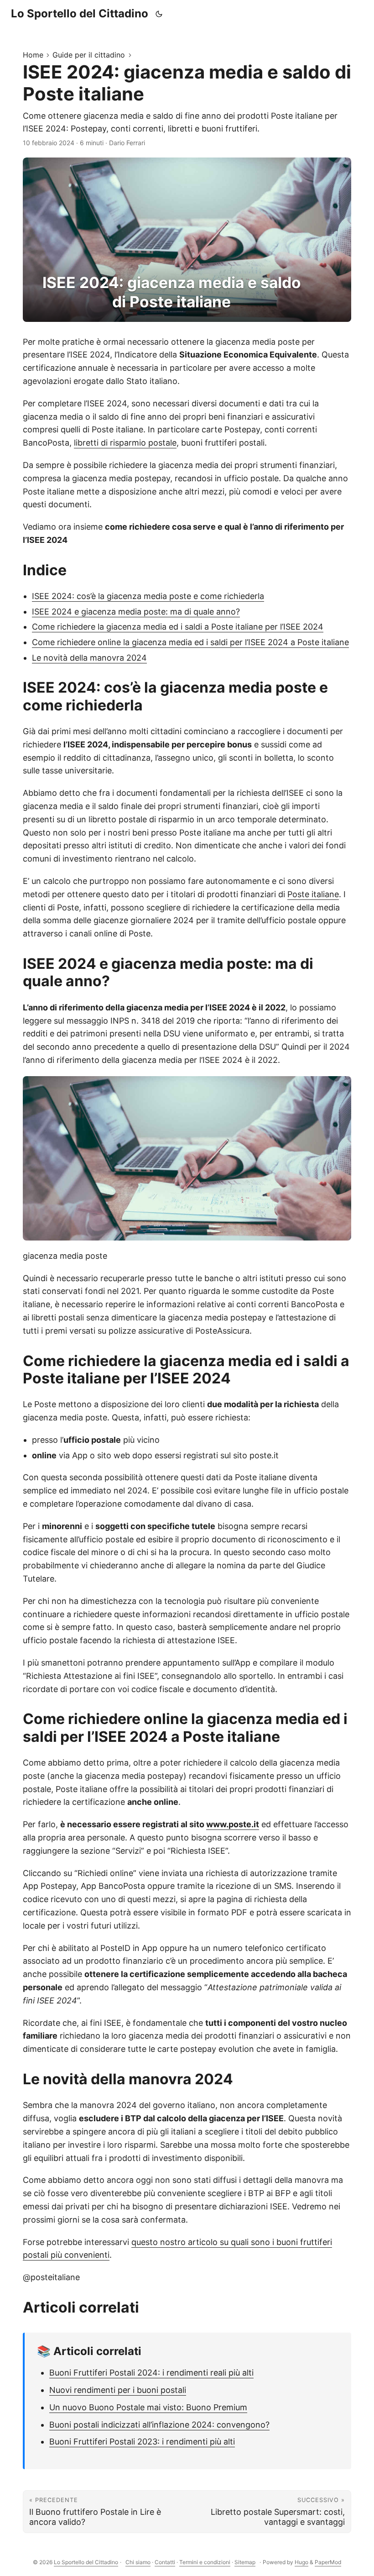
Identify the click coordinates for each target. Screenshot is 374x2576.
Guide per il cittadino (89, 55)
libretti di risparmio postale (125, 443)
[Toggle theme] (159, 14)
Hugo (301, 2562)
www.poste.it (233, 1824)
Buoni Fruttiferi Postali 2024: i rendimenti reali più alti (151, 2373)
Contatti (165, 2562)
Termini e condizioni (205, 2562)
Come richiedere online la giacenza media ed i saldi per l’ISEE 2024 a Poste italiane (190, 642)
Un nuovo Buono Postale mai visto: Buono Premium (148, 2407)
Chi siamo (138, 2562)
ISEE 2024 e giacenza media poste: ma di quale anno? (136, 612)
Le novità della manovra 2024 (89, 658)
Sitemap (245, 2562)
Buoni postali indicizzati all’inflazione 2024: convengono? (159, 2425)
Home (33, 55)
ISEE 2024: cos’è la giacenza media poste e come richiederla (148, 596)
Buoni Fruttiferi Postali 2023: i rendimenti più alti (142, 2442)
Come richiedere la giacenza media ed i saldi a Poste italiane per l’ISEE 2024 (178, 627)
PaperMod (328, 2562)
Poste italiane (313, 894)
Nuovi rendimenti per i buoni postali (118, 2390)
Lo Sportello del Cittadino (80, 13)
